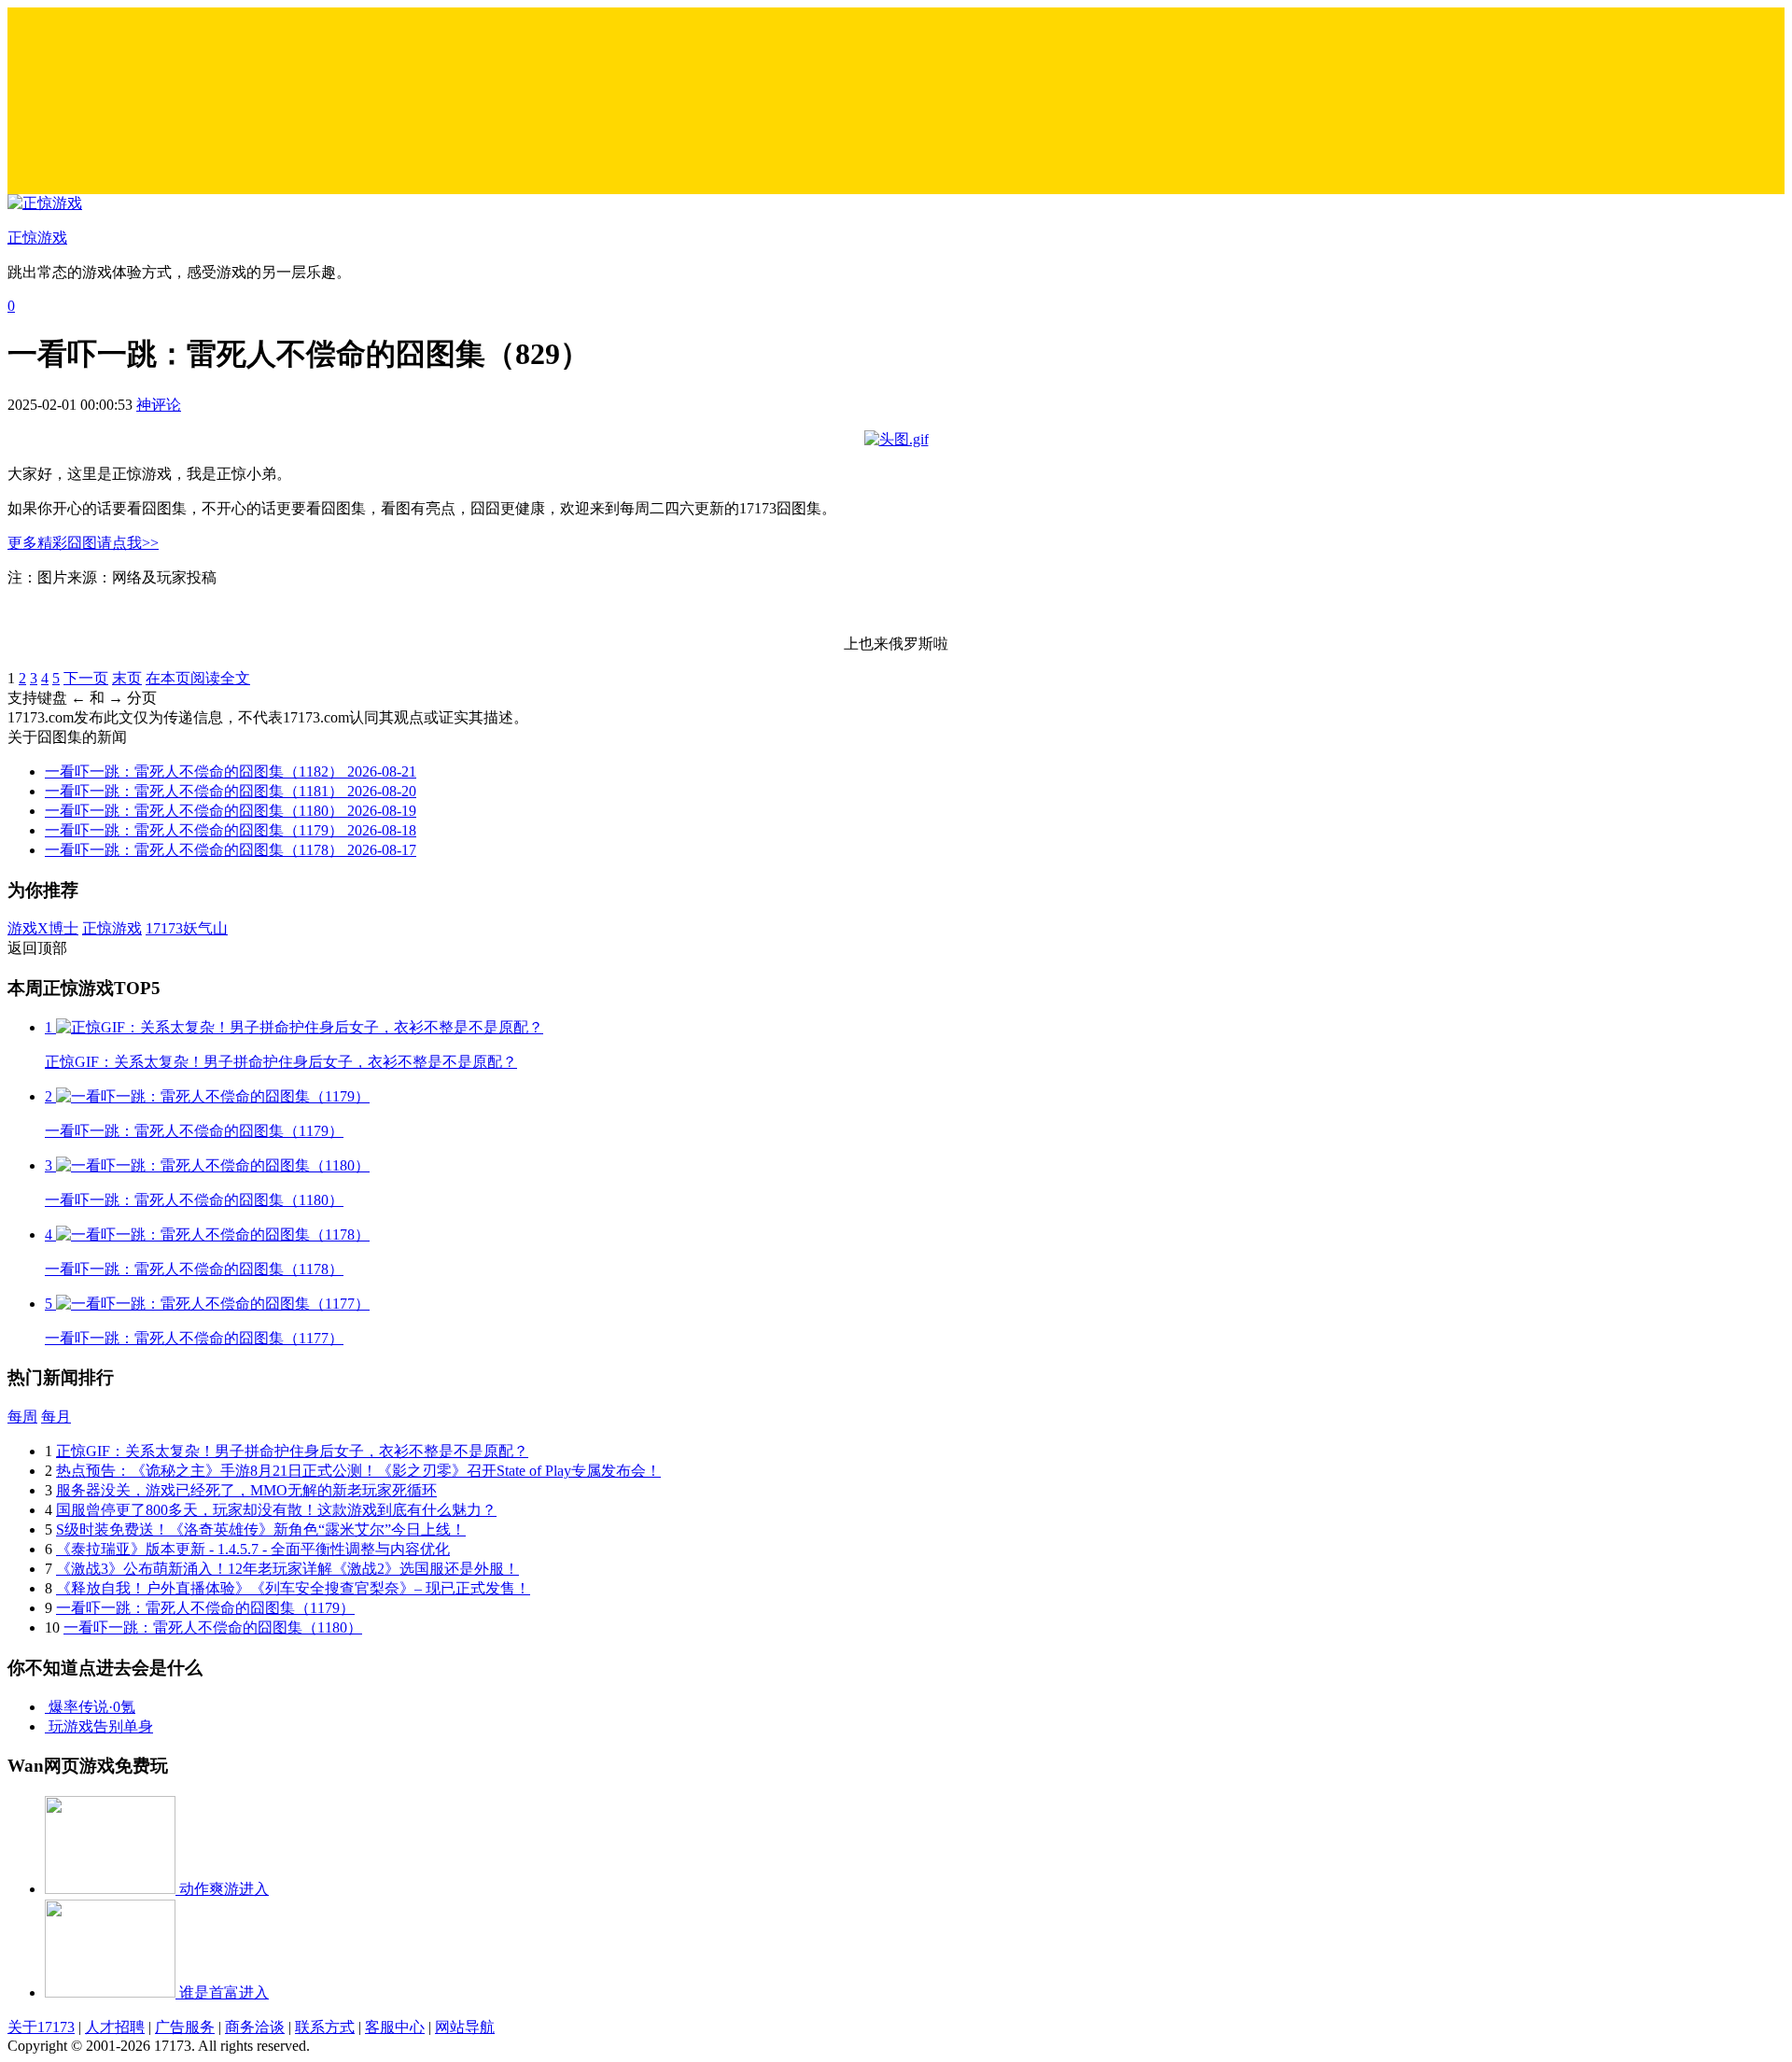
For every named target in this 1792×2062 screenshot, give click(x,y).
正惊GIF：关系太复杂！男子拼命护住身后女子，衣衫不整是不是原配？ (292, 1451)
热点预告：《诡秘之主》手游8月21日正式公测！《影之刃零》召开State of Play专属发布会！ (358, 1471)
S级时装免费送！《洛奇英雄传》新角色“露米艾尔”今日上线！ (261, 1529)
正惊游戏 (112, 928)
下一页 (86, 678)
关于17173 (41, 2027)
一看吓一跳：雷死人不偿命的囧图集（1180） (213, 1627)
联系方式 (325, 2027)
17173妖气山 (187, 928)
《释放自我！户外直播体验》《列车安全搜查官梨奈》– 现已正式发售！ (293, 1588)
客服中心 (395, 2027)
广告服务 (185, 2027)
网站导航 (465, 2027)
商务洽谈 (255, 2027)
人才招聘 (115, 2027)
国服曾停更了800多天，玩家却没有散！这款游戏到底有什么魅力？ (276, 1510)
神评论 (159, 405)
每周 (22, 1417)
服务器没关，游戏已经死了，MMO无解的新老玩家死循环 (246, 1490)
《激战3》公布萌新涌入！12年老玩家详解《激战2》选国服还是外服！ (287, 1569)
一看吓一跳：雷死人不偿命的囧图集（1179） (205, 1608)
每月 (56, 1417)
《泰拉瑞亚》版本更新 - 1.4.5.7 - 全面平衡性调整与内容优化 (253, 1549)
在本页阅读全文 (198, 678)
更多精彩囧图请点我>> (83, 543)
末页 (127, 678)
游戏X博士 (43, 928)
